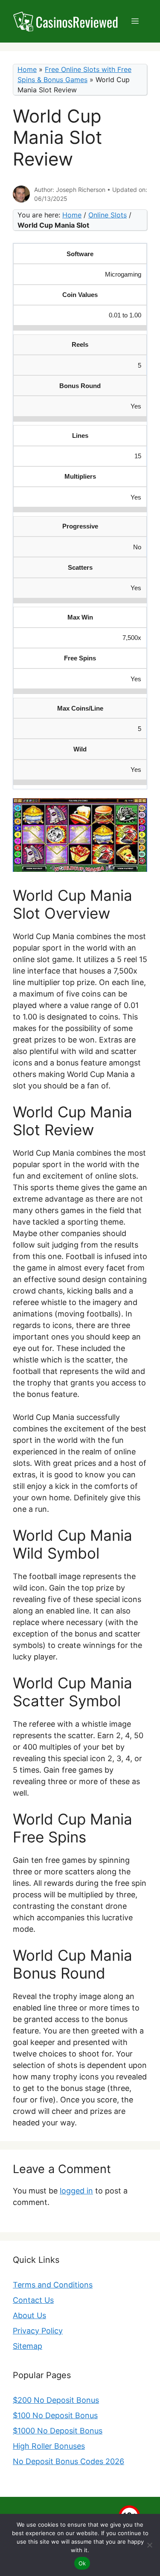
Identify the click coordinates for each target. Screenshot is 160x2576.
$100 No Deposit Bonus (55, 2415)
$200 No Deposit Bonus (56, 2400)
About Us (29, 2315)
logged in (76, 2191)
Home (27, 69)
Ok (82, 2563)
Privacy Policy (38, 2331)
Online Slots (108, 215)
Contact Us (33, 2300)
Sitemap (28, 2346)
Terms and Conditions (53, 2285)
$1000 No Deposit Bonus (58, 2431)
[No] (149, 2545)
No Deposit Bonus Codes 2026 (68, 2461)
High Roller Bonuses (49, 2446)
